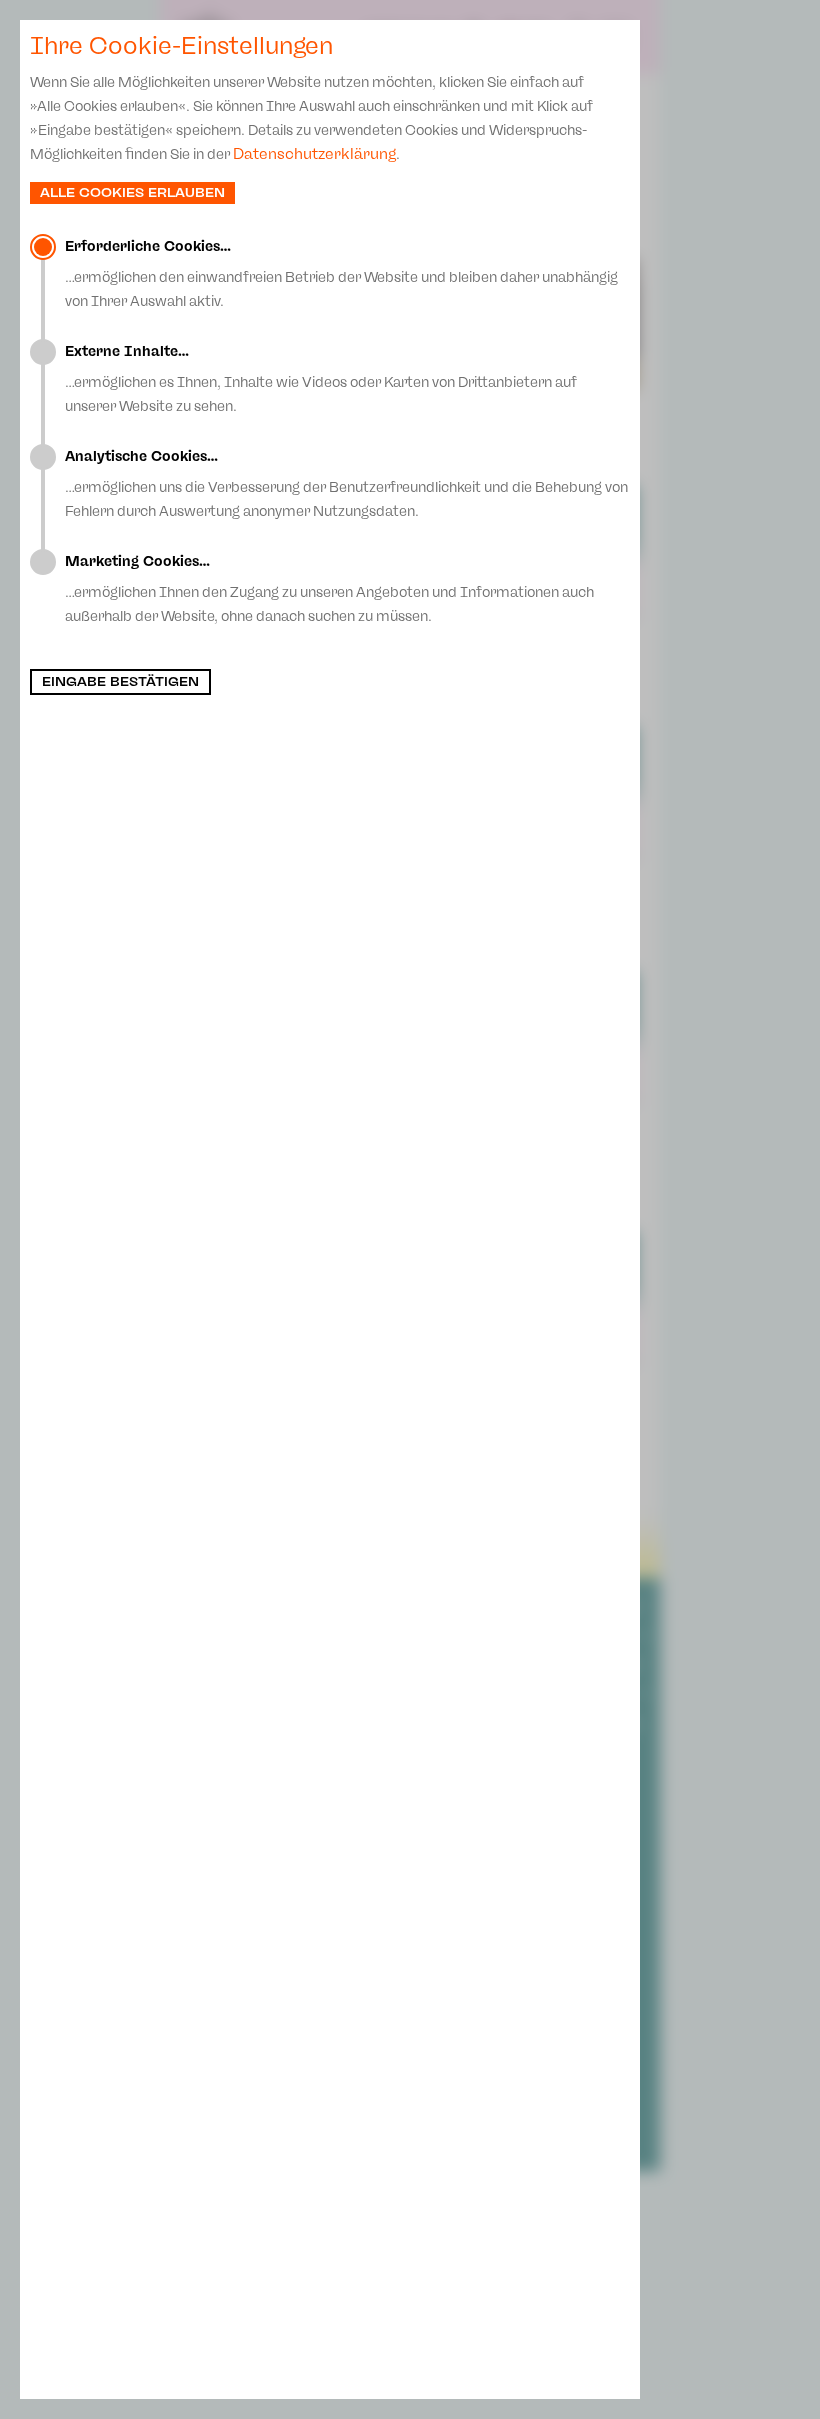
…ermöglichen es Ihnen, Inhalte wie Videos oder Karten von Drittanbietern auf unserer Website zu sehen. (321, 379)
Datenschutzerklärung (314, 154)
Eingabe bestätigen (120, 682)
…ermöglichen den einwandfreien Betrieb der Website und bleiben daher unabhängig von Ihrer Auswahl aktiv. (341, 274)
